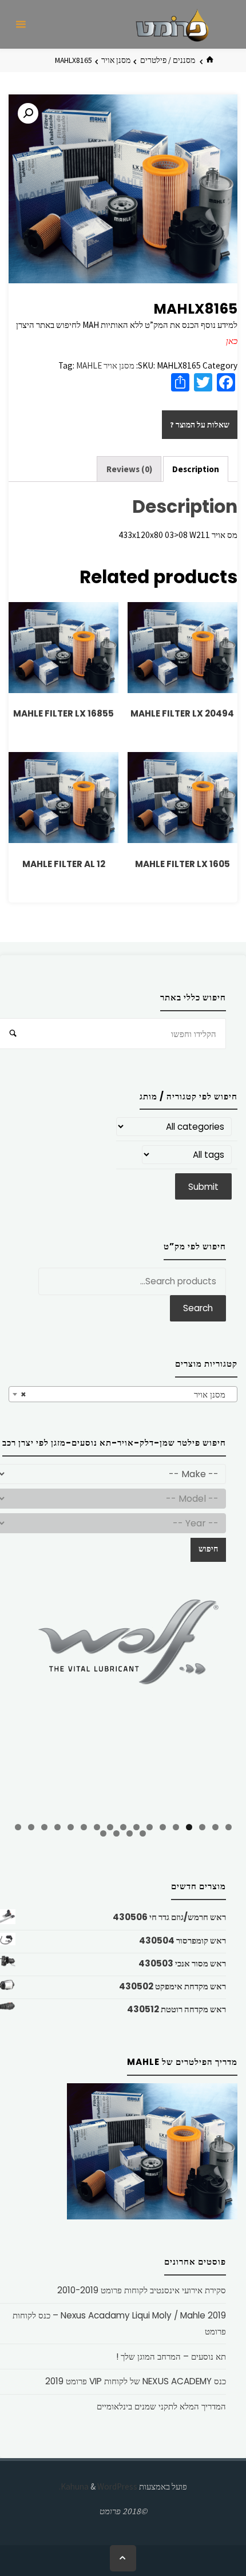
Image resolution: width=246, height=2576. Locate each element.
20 (116, 1833)
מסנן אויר (116, 60)
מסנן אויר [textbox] (126, 1394)
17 (18, 1827)
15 (44, 1827)
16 (31, 1827)
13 (71, 1827)
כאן (232, 341)
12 (84, 1827)
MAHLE (89, 365)
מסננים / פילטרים (168, 60)
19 (130, 1833)
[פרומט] (172, 24)
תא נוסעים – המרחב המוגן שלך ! (171, 2357)
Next (223, 1702)
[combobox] (123, 1394)
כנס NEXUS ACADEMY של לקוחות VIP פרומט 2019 (136, 2381)
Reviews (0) (129, 469)
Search (198, 1308)
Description (196, 469)
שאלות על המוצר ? (200, 425)
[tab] (196, 469)
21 (103, 1833)
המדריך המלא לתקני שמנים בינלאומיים (161, 2406)
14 (57, 1827)
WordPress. (98, 2486)
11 (97, 1827)
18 (143, 1833)
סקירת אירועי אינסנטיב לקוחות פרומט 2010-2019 (142, 2290)
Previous (23, 1704)
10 (110, 1827)
